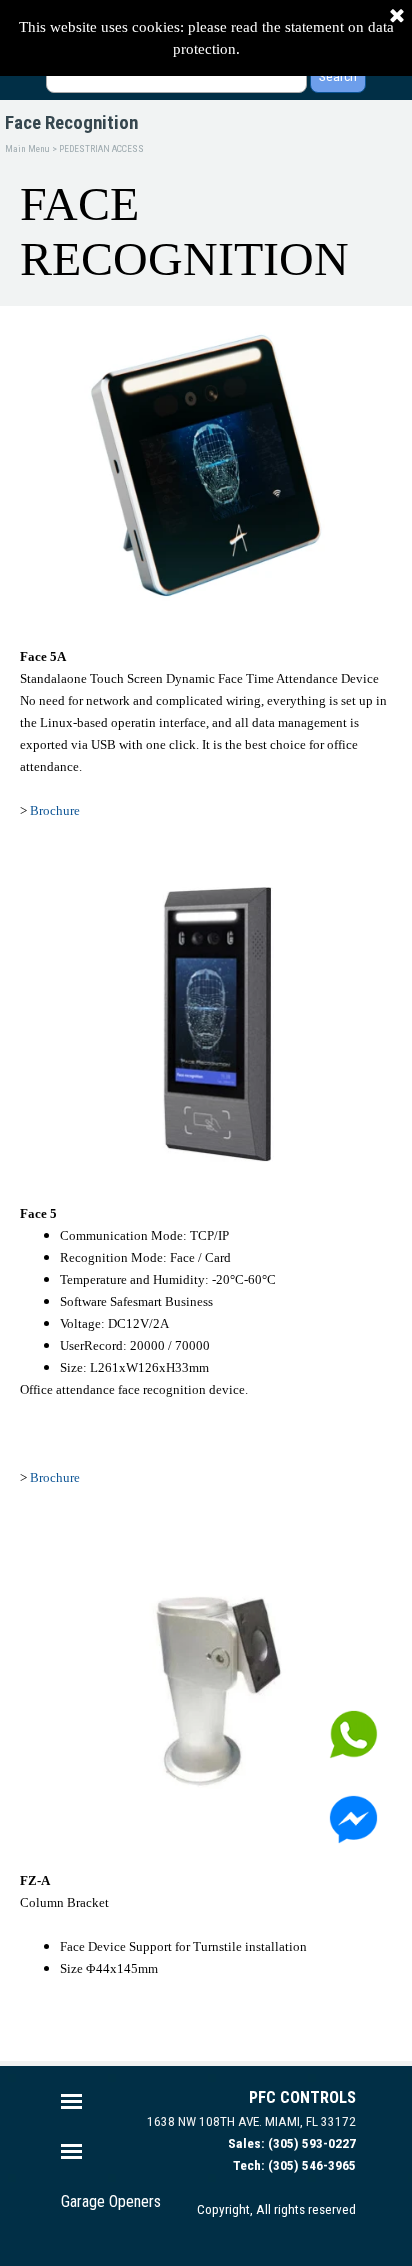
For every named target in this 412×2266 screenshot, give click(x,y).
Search (338, 76)
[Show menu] (71, 2101)
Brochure (55, 810)
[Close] (397, 17)
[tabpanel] (206, 744)
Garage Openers (111, 2201)
